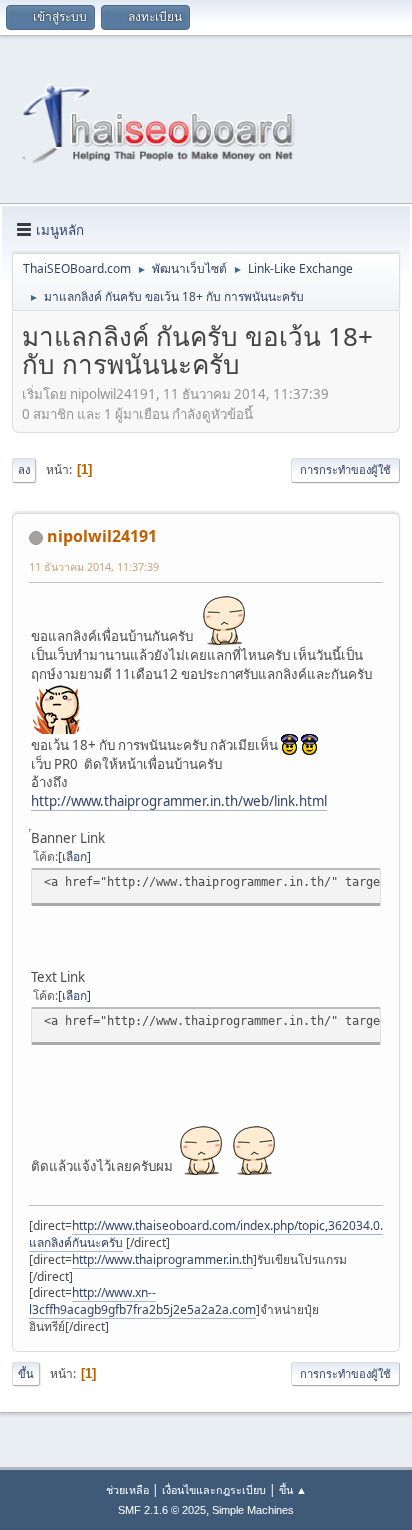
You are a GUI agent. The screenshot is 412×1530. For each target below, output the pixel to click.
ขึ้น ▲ (293, 1489)
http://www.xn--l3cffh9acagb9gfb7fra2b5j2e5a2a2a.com (142, 1301)
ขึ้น (26, 1373)
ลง (24, 469)
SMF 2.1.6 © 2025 (162, 1510)
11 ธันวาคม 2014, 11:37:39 (94, 566)
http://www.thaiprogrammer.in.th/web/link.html (179, 801)
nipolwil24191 (102, 536)
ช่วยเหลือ (127, 1489)
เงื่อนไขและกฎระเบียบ (214, 1489)
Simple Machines (253, 1510)
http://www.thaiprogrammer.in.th (162, 1259)
